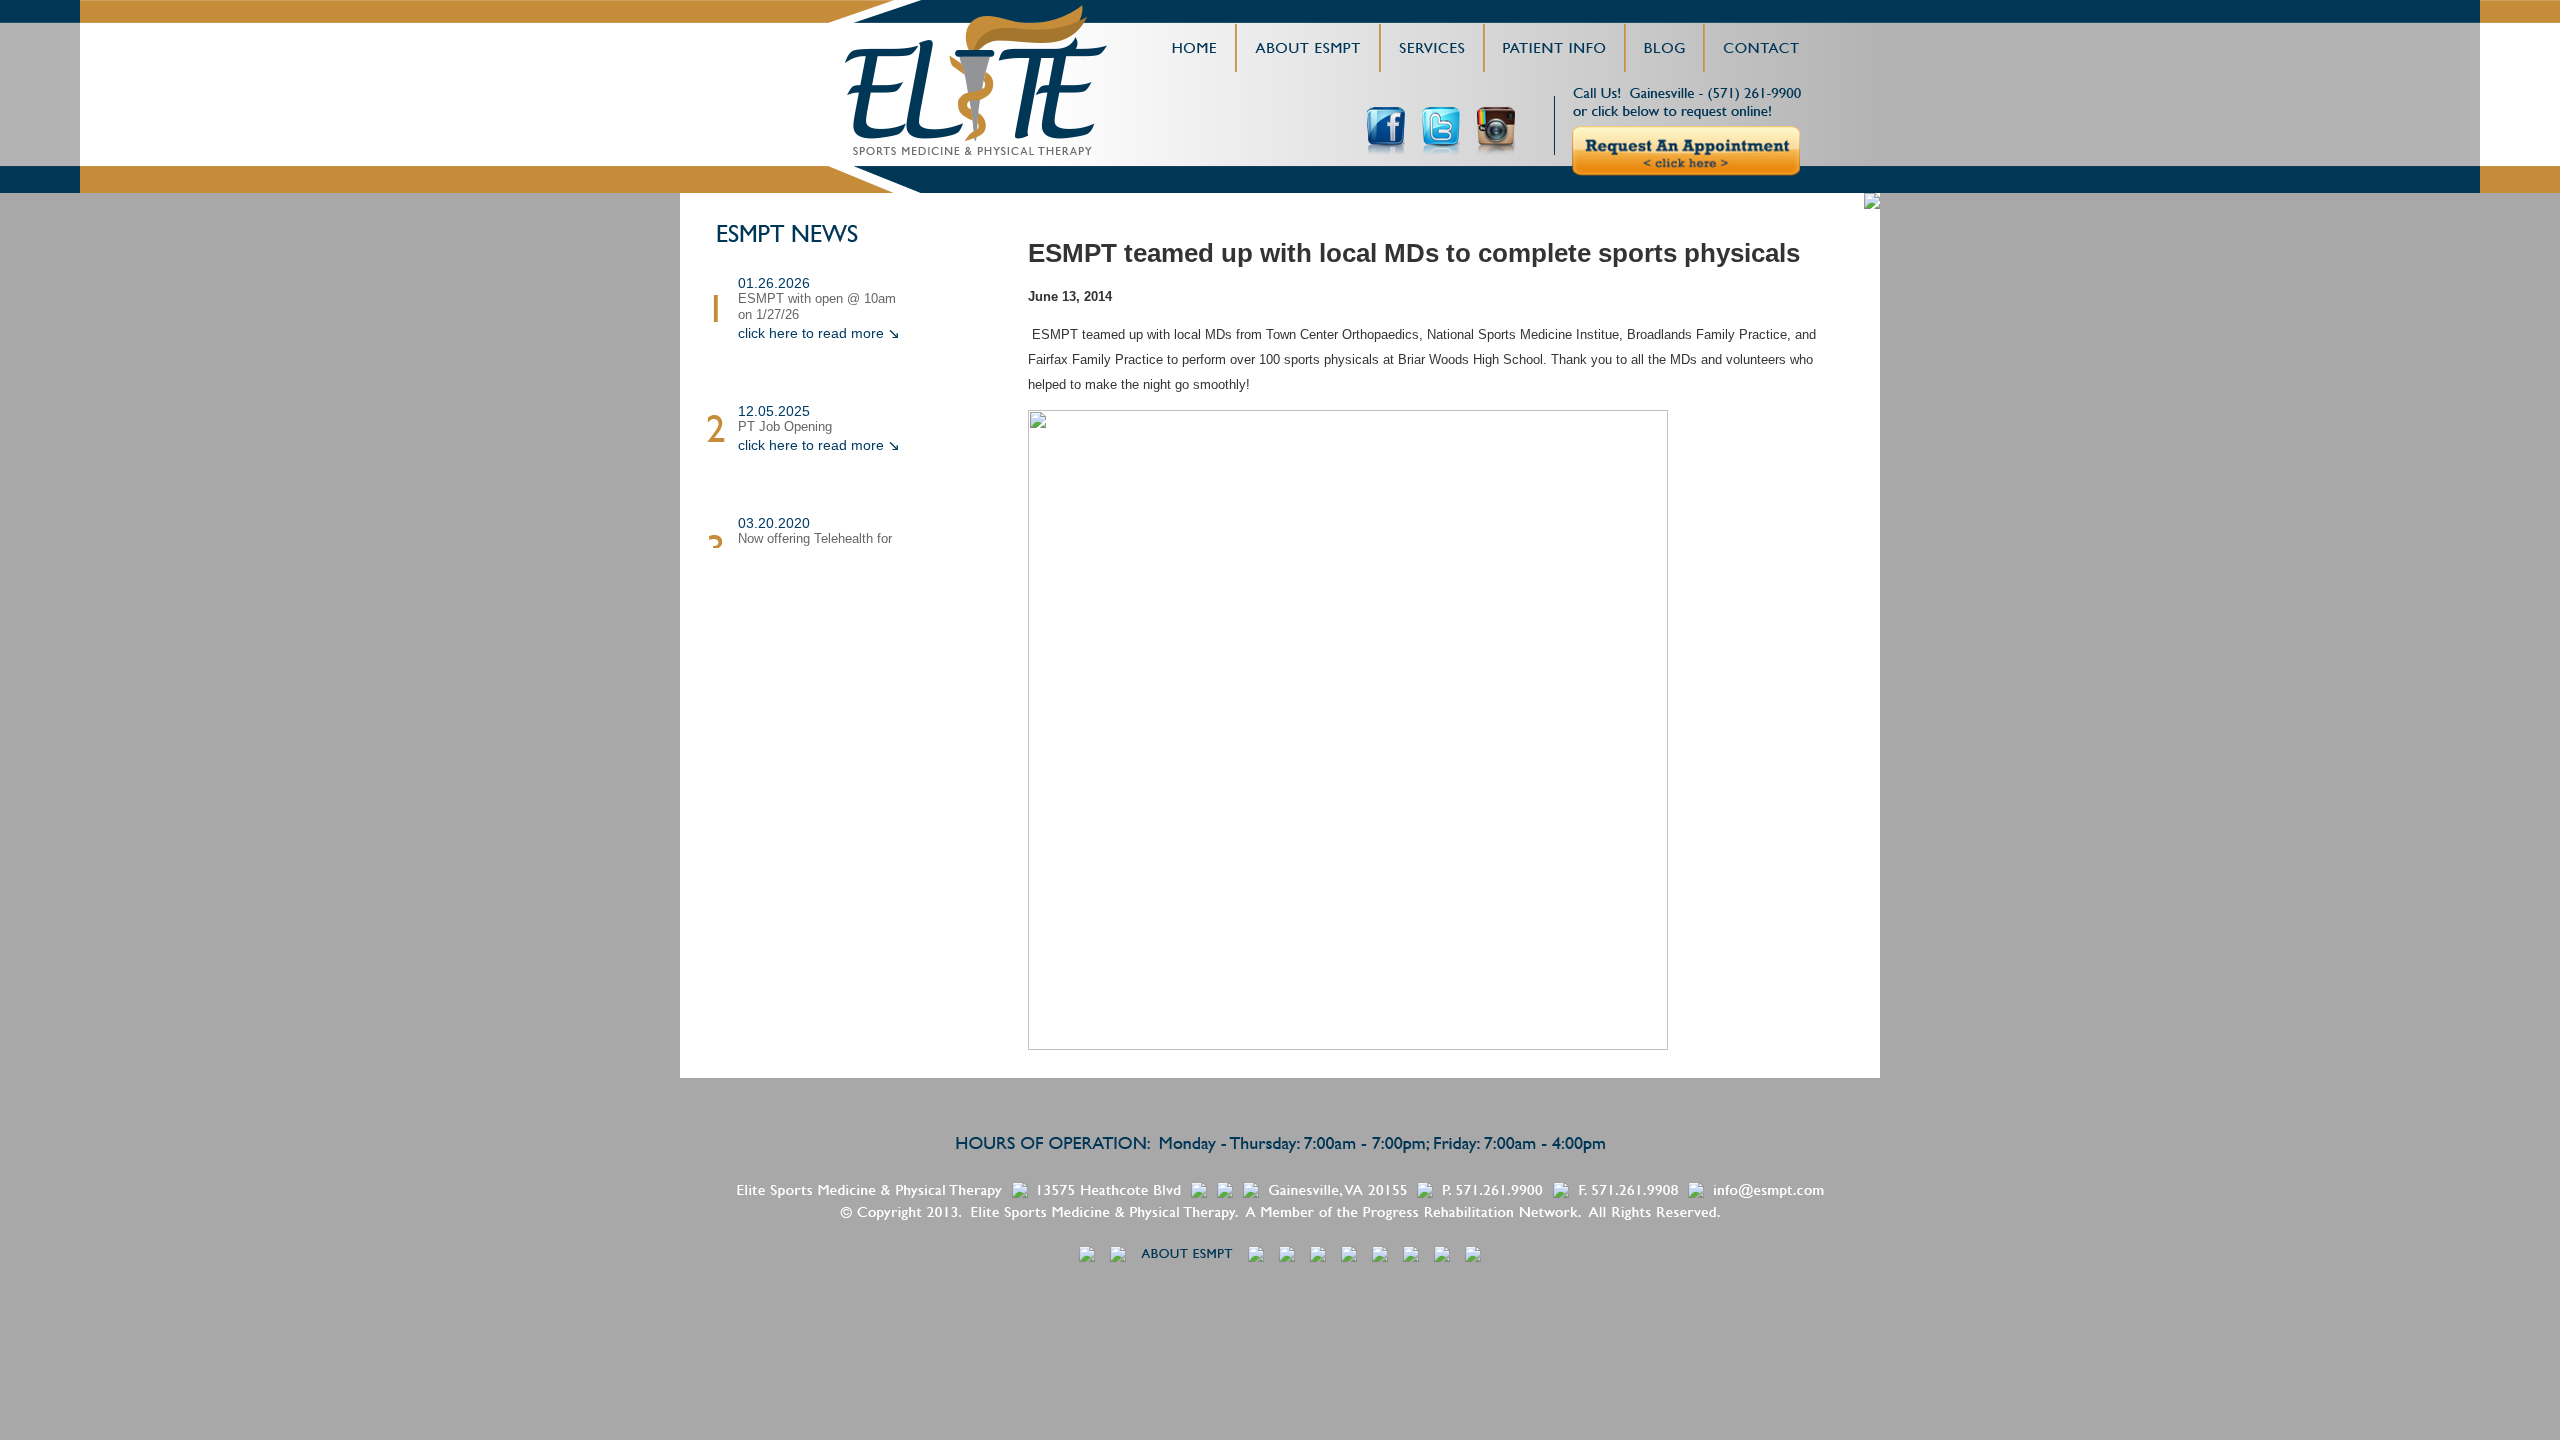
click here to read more (811, 333)
